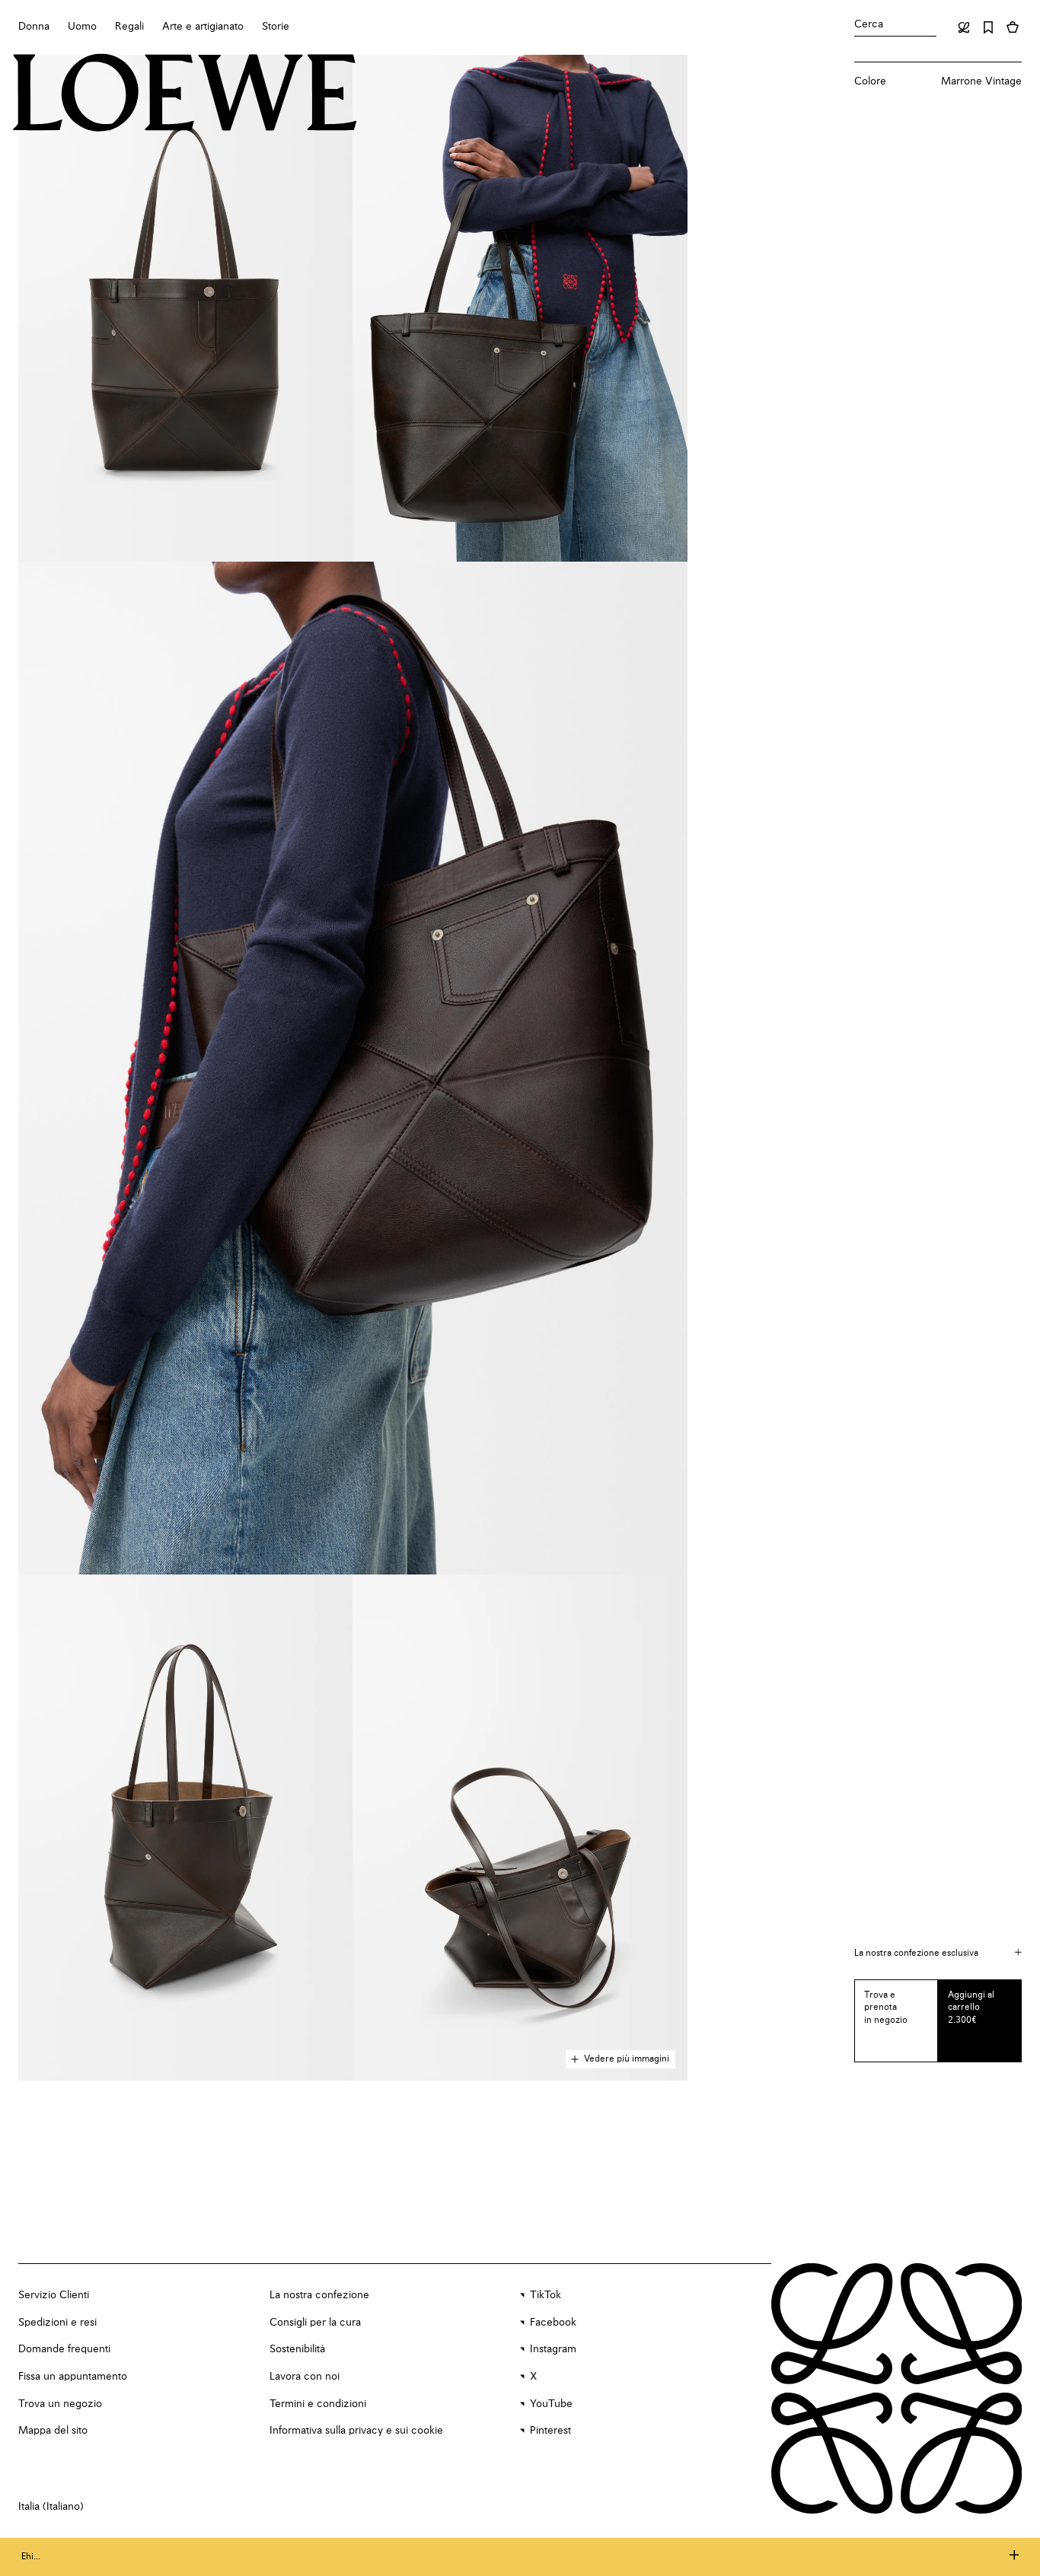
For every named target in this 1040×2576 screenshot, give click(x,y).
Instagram (553, 2349)
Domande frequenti (64, 2349)
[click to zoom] (185, 308)
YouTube (551, 2404)
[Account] (964, 27)
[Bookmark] (988, 27)
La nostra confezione (319, 2295)
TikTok (546, 2295)
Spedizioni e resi (57, 2323)
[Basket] (1013, 27)
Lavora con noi (305, 2377)
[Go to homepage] (185, 94)
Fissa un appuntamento (73, 2377)
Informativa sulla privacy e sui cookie (356, 2431)
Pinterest (550, 2431)
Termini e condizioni (318, 2404)
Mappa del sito (53, 2431)
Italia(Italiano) (51, 2507)
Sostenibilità (297, 2349)
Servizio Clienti (54, 2295)
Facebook (553, 2323)
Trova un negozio (60, 2404)
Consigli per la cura (315, 2323)
